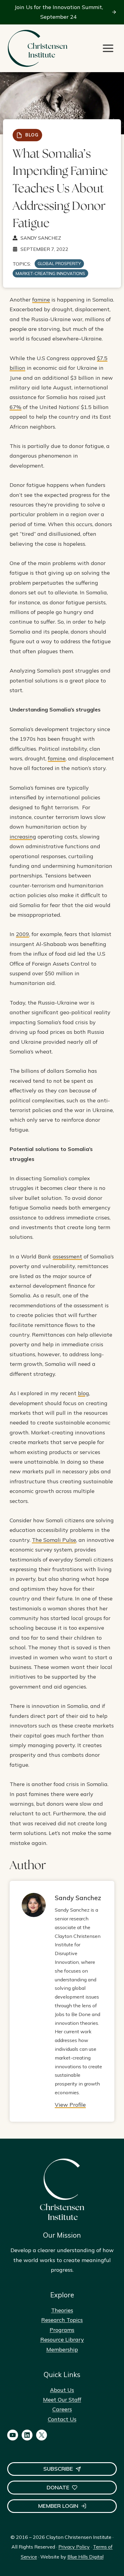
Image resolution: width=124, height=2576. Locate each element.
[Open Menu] (108, 48)
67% (15, 407)
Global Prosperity (59, 264)
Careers (62, 2409)
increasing (23, 837)
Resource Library (62, 2339)
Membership (62, 2349)
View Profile (70, 2105)
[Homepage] (37, 48)
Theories (62, 2310)
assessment (67, 1256)
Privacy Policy (74, 2547)
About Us (62, 2390)
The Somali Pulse (54, 1540)
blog (84, 1393)
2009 (23, 934)
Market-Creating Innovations (50, 273)
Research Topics (62, 2320)
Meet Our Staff (62, 2400)
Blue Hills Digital (85, 2557)
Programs (62, 2330)
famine (41, 300)
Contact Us (62, 2419)
